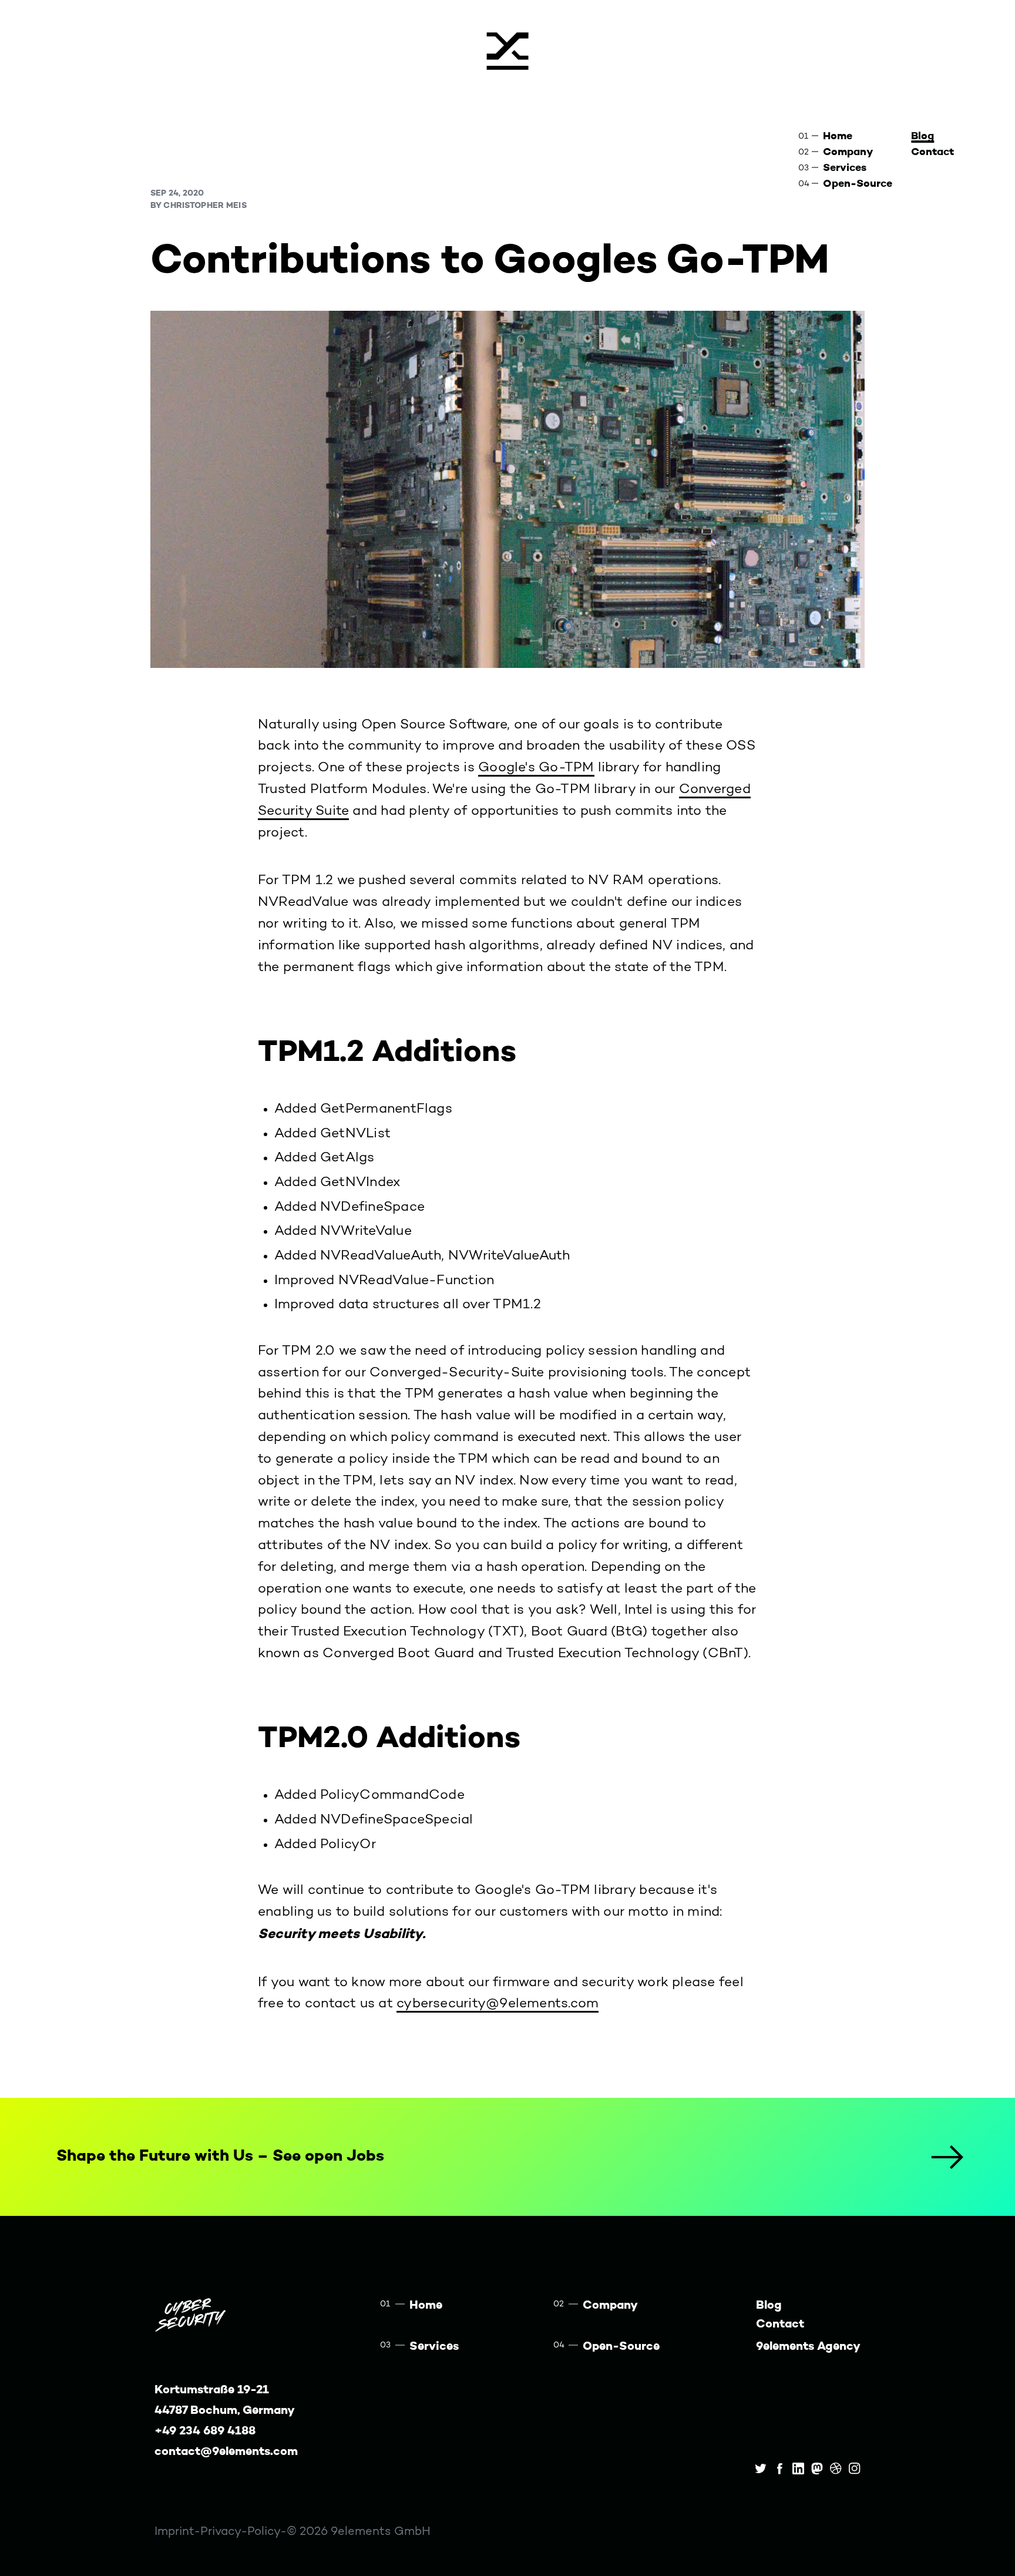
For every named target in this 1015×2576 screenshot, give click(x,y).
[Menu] (508, 50)
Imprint (174, 2532)
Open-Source (858, 184)
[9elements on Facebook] (779, 2468)
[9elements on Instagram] (855, 2468)
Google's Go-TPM (536, 768)
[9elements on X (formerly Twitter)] (761, 2468)
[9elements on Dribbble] (836, 2468)
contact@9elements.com (226, 2452)
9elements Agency (808, 2347)
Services (845, 168)
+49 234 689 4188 (205, 2431)
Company (848, 152)
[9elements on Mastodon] (817, 2468)
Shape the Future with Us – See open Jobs (220, 2156)
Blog (922, 136)
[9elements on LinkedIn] (798, 2468)
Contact (932, 152)
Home (838, 136)
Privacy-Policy (240, 2532)
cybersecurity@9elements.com (498, 2004)
